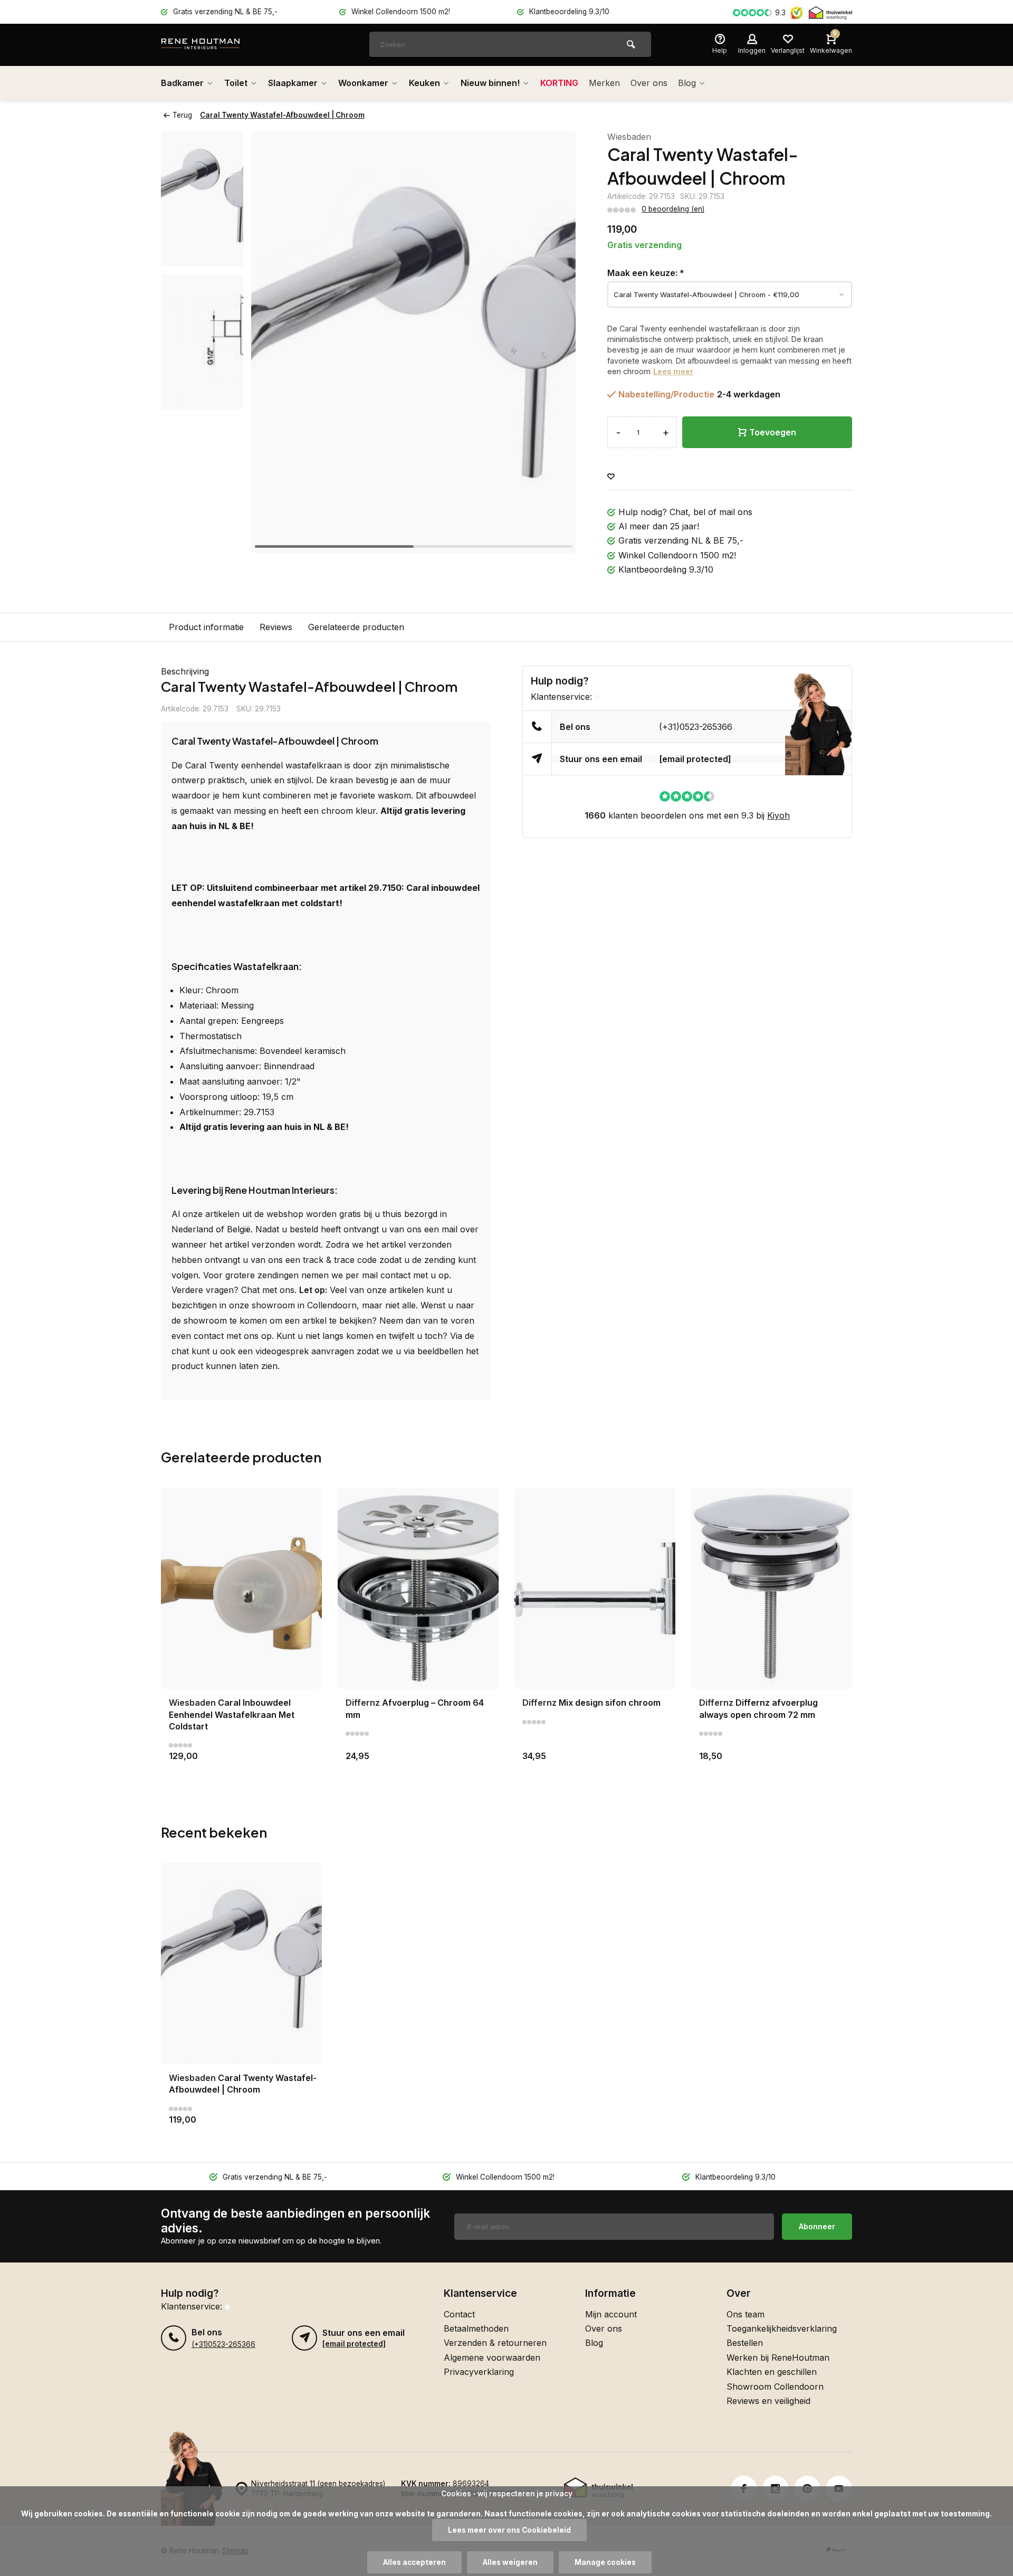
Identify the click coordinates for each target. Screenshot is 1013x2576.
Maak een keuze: (646, 273)
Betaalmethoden (476, 2328)
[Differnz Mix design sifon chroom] (595, 1588)
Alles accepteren (414, 2562)
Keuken (424, 83)
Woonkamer (363, 83)
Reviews (276, 627)
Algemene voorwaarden (492, 2358)
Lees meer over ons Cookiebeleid (509, 2530)
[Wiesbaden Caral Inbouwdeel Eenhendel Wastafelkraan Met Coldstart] (241, 1588)
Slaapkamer (293, 83)
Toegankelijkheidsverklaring (782, 2328)
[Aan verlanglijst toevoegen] (611, 477)
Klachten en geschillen (772, 2372)
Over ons (649, 83)
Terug (182, 115)
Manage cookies (605, 2562)
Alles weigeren (510, 2562)
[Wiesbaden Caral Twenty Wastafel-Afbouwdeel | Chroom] (241, 1964)
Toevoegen (773, 432)
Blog (687, 83)
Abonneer (817, 2226)
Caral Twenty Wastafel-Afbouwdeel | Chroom (282, 115)
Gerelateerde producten (356, 627)
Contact (459, 2314)
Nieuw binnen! (490, 83)
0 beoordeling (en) (673, 209)
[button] (555, 342)
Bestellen (745, 2343)
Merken (604, 83)
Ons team (746, 2314)
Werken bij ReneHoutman (778, 2358)
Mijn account (611, 2314)
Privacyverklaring (479, 2372)
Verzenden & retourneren (495, 2343)
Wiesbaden (629, 137)
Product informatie (206, 627)
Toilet (236, 83)
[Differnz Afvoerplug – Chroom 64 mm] (418, 1588)
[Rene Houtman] (224, 45)
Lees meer (673, 371)
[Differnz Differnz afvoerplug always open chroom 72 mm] (772, 1588)
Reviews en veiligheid (768, 2401)
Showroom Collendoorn (775, 2387)
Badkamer (182, 83)
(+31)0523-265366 (696, 727)
